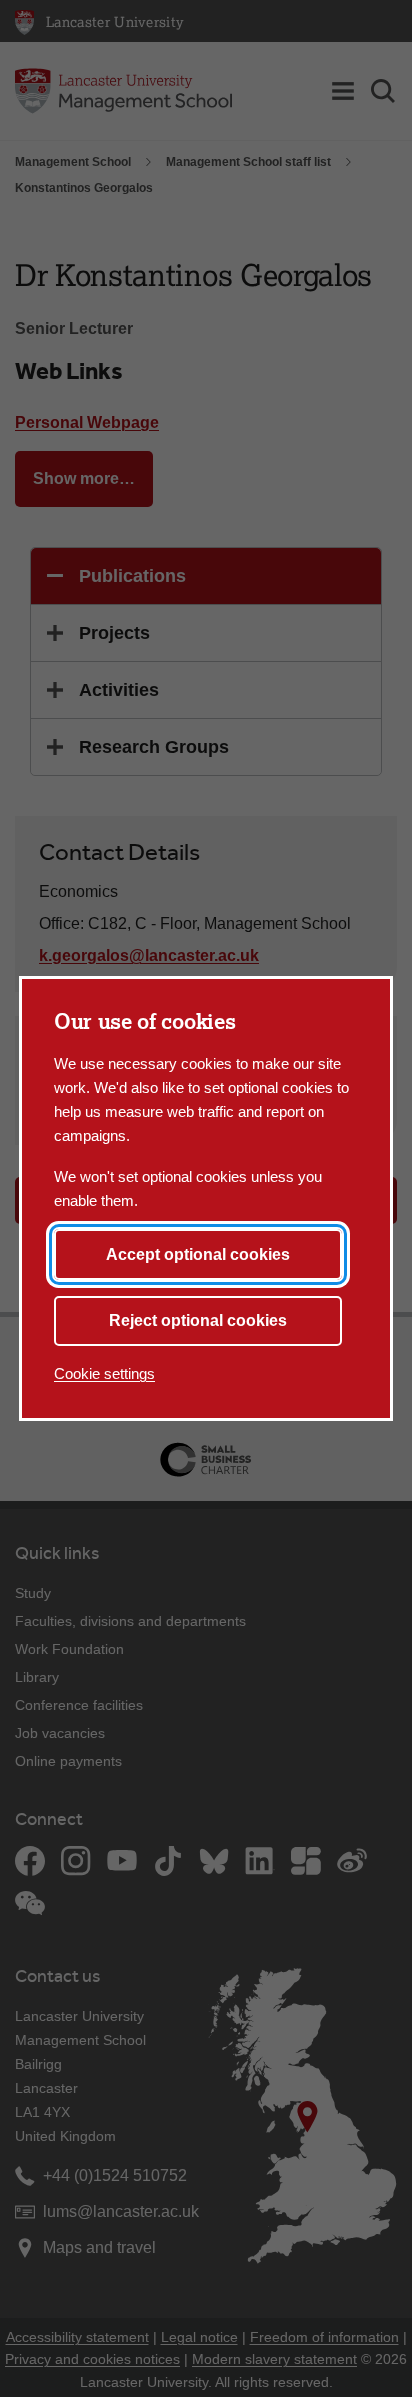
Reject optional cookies (198, 1320)
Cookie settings (104, 1373)
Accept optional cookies (198, 1254)
